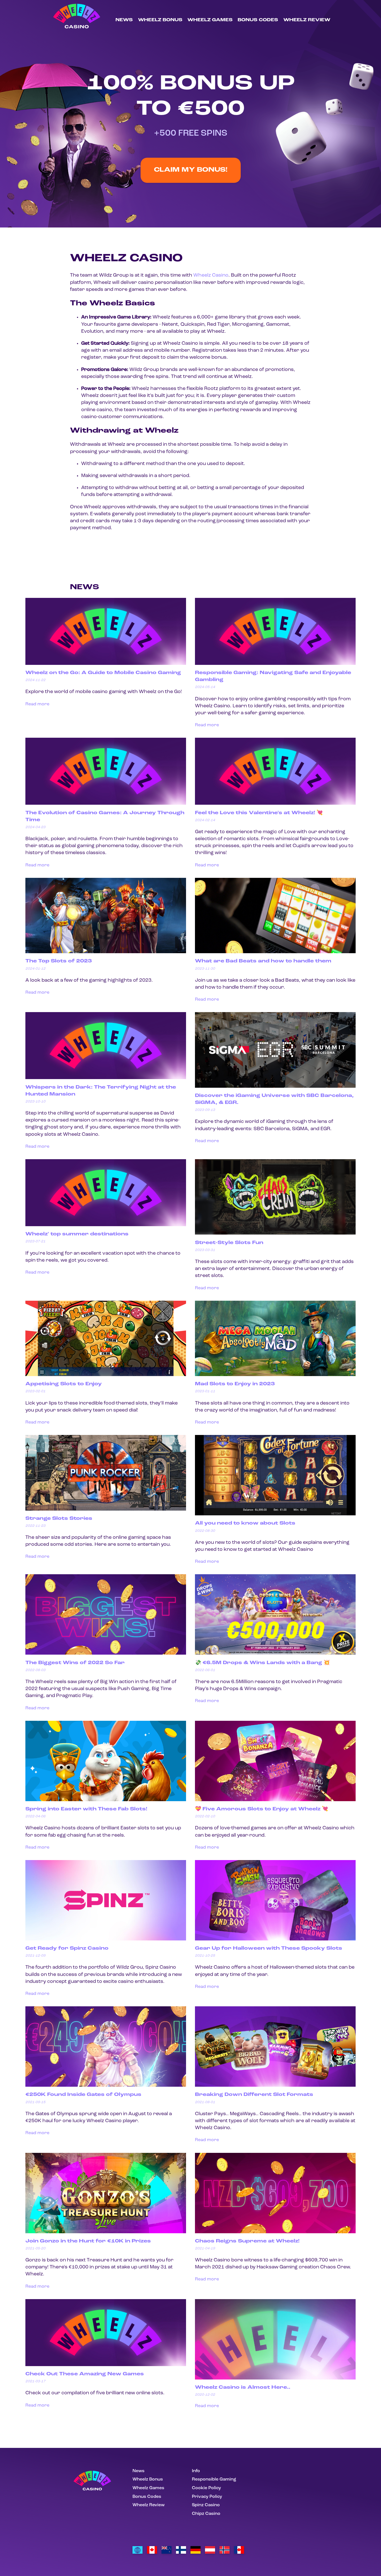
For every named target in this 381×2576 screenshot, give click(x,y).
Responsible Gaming (214, 2479)
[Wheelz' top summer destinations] (106, 1225)
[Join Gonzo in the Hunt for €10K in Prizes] (106, 2232)
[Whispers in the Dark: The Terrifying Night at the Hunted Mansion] (106, 1078)
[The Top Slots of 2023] (106, 952)
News (124, 20)
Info (196, 2471)
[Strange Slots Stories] (106, 1509)
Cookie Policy (206, 2488)
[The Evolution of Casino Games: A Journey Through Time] (106, 804)
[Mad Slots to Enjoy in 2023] (275, 1375)
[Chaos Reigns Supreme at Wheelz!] (275, 2232)
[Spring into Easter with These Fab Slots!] (106, 1800)
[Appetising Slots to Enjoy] (106, 1375)
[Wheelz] (196, 2550)
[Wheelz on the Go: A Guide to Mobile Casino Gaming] (106, 664)
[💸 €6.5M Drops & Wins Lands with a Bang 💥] (275, 1654)
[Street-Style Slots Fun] (275, 1233)
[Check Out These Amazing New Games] (106, 2365)
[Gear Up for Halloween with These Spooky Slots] (275, 1939)
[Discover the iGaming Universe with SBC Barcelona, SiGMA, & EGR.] (275, 1087)
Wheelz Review (307, 20)
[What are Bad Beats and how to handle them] (275, 952)
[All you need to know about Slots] (275, 1514)
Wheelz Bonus (160, 20)
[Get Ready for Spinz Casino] (106, 1939)
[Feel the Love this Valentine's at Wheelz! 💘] (275, 804)
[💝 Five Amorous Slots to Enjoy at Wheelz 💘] (275, 1800)
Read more (37, 704)
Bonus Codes (258, 20)
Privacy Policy (207, 2497)
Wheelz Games (210, 20)
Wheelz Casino (211, 275)
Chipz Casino (206, 2514)
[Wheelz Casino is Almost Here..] (275, 2378)
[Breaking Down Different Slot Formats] (275, 2086)
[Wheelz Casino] (138, 2550)
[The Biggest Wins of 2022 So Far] (106, 1654)
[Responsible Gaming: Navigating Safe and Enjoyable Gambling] (275, 664)
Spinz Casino (206, 2505)
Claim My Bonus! (191, 170)
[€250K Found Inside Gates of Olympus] (106, 2086)
